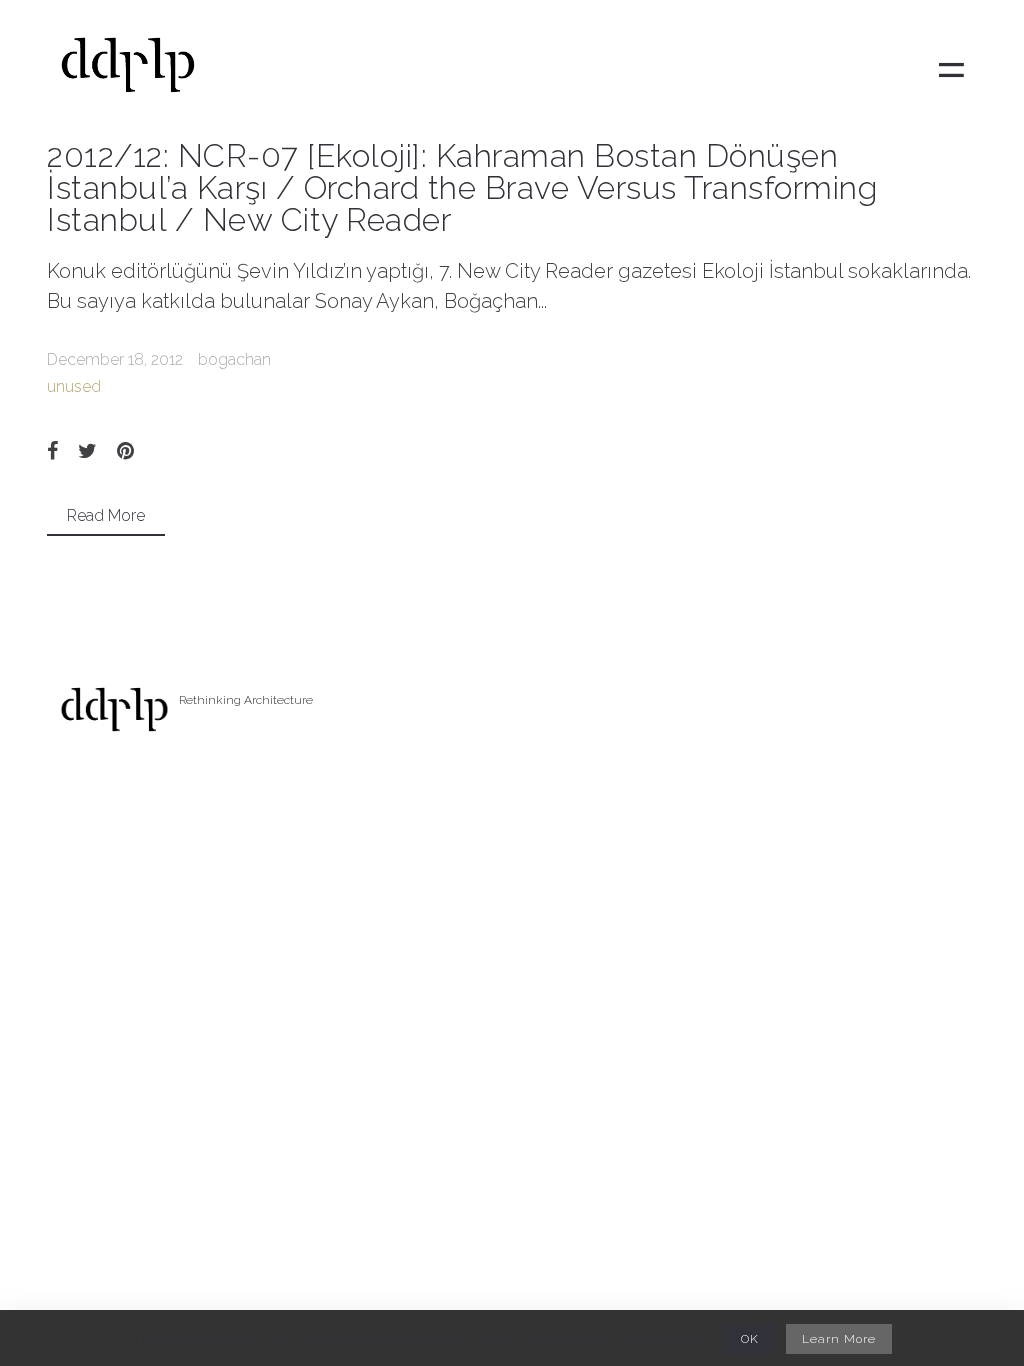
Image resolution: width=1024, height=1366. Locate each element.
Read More (106, 515)
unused (74, 386)
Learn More (839, 1339)
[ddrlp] (128, 70)
